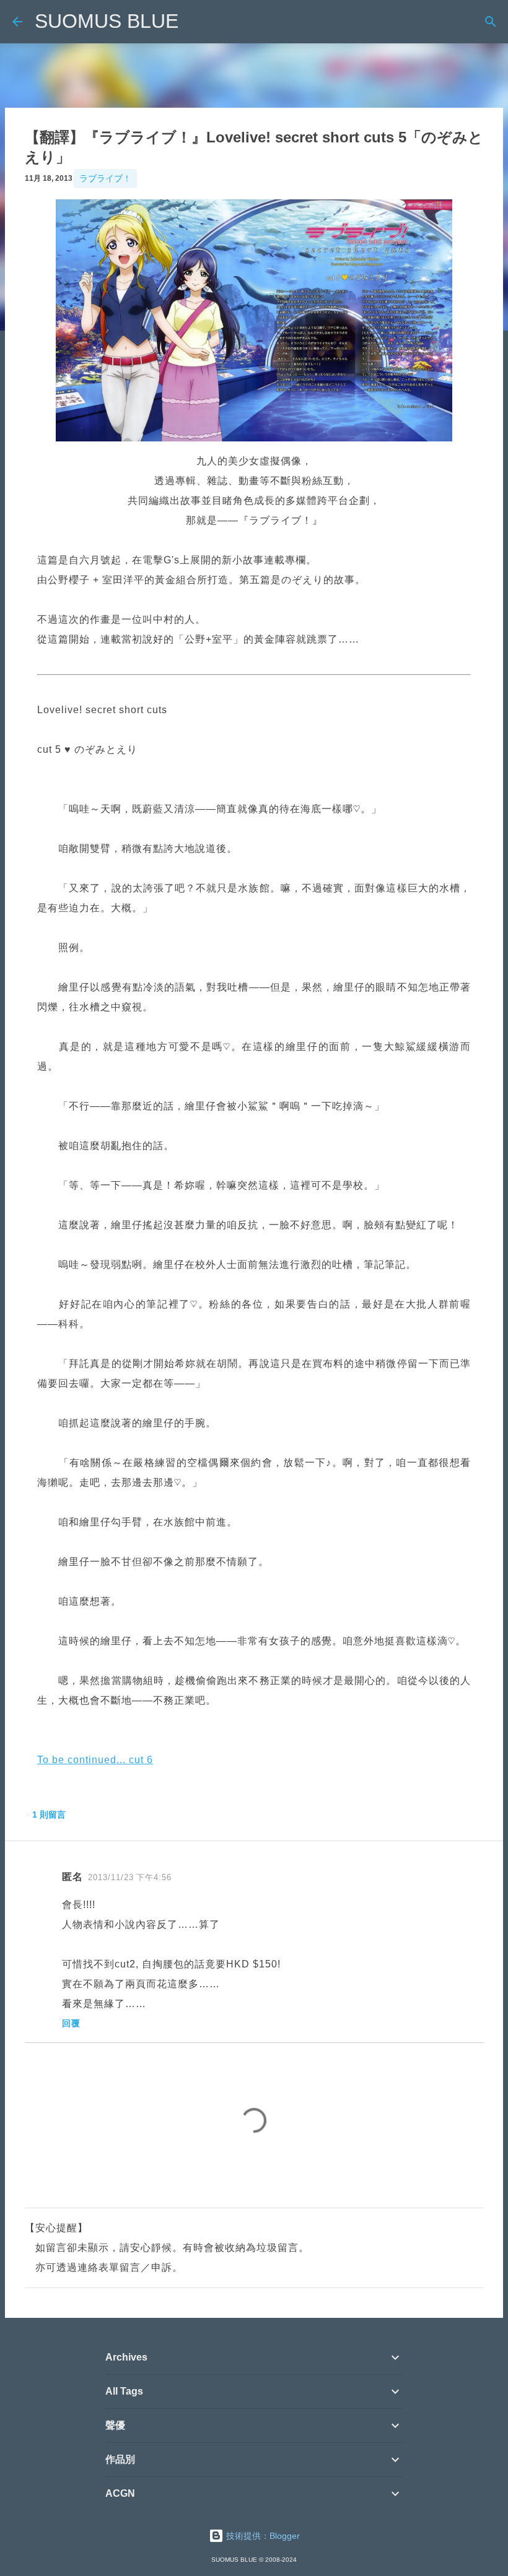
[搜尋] (491, 22)
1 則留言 (49, 1815)
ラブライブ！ (105, 178)
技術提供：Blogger (262, 2536)
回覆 (71, 2023)
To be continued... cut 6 (95, 1760)
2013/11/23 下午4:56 (130, 1877)
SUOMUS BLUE (107, 21)
